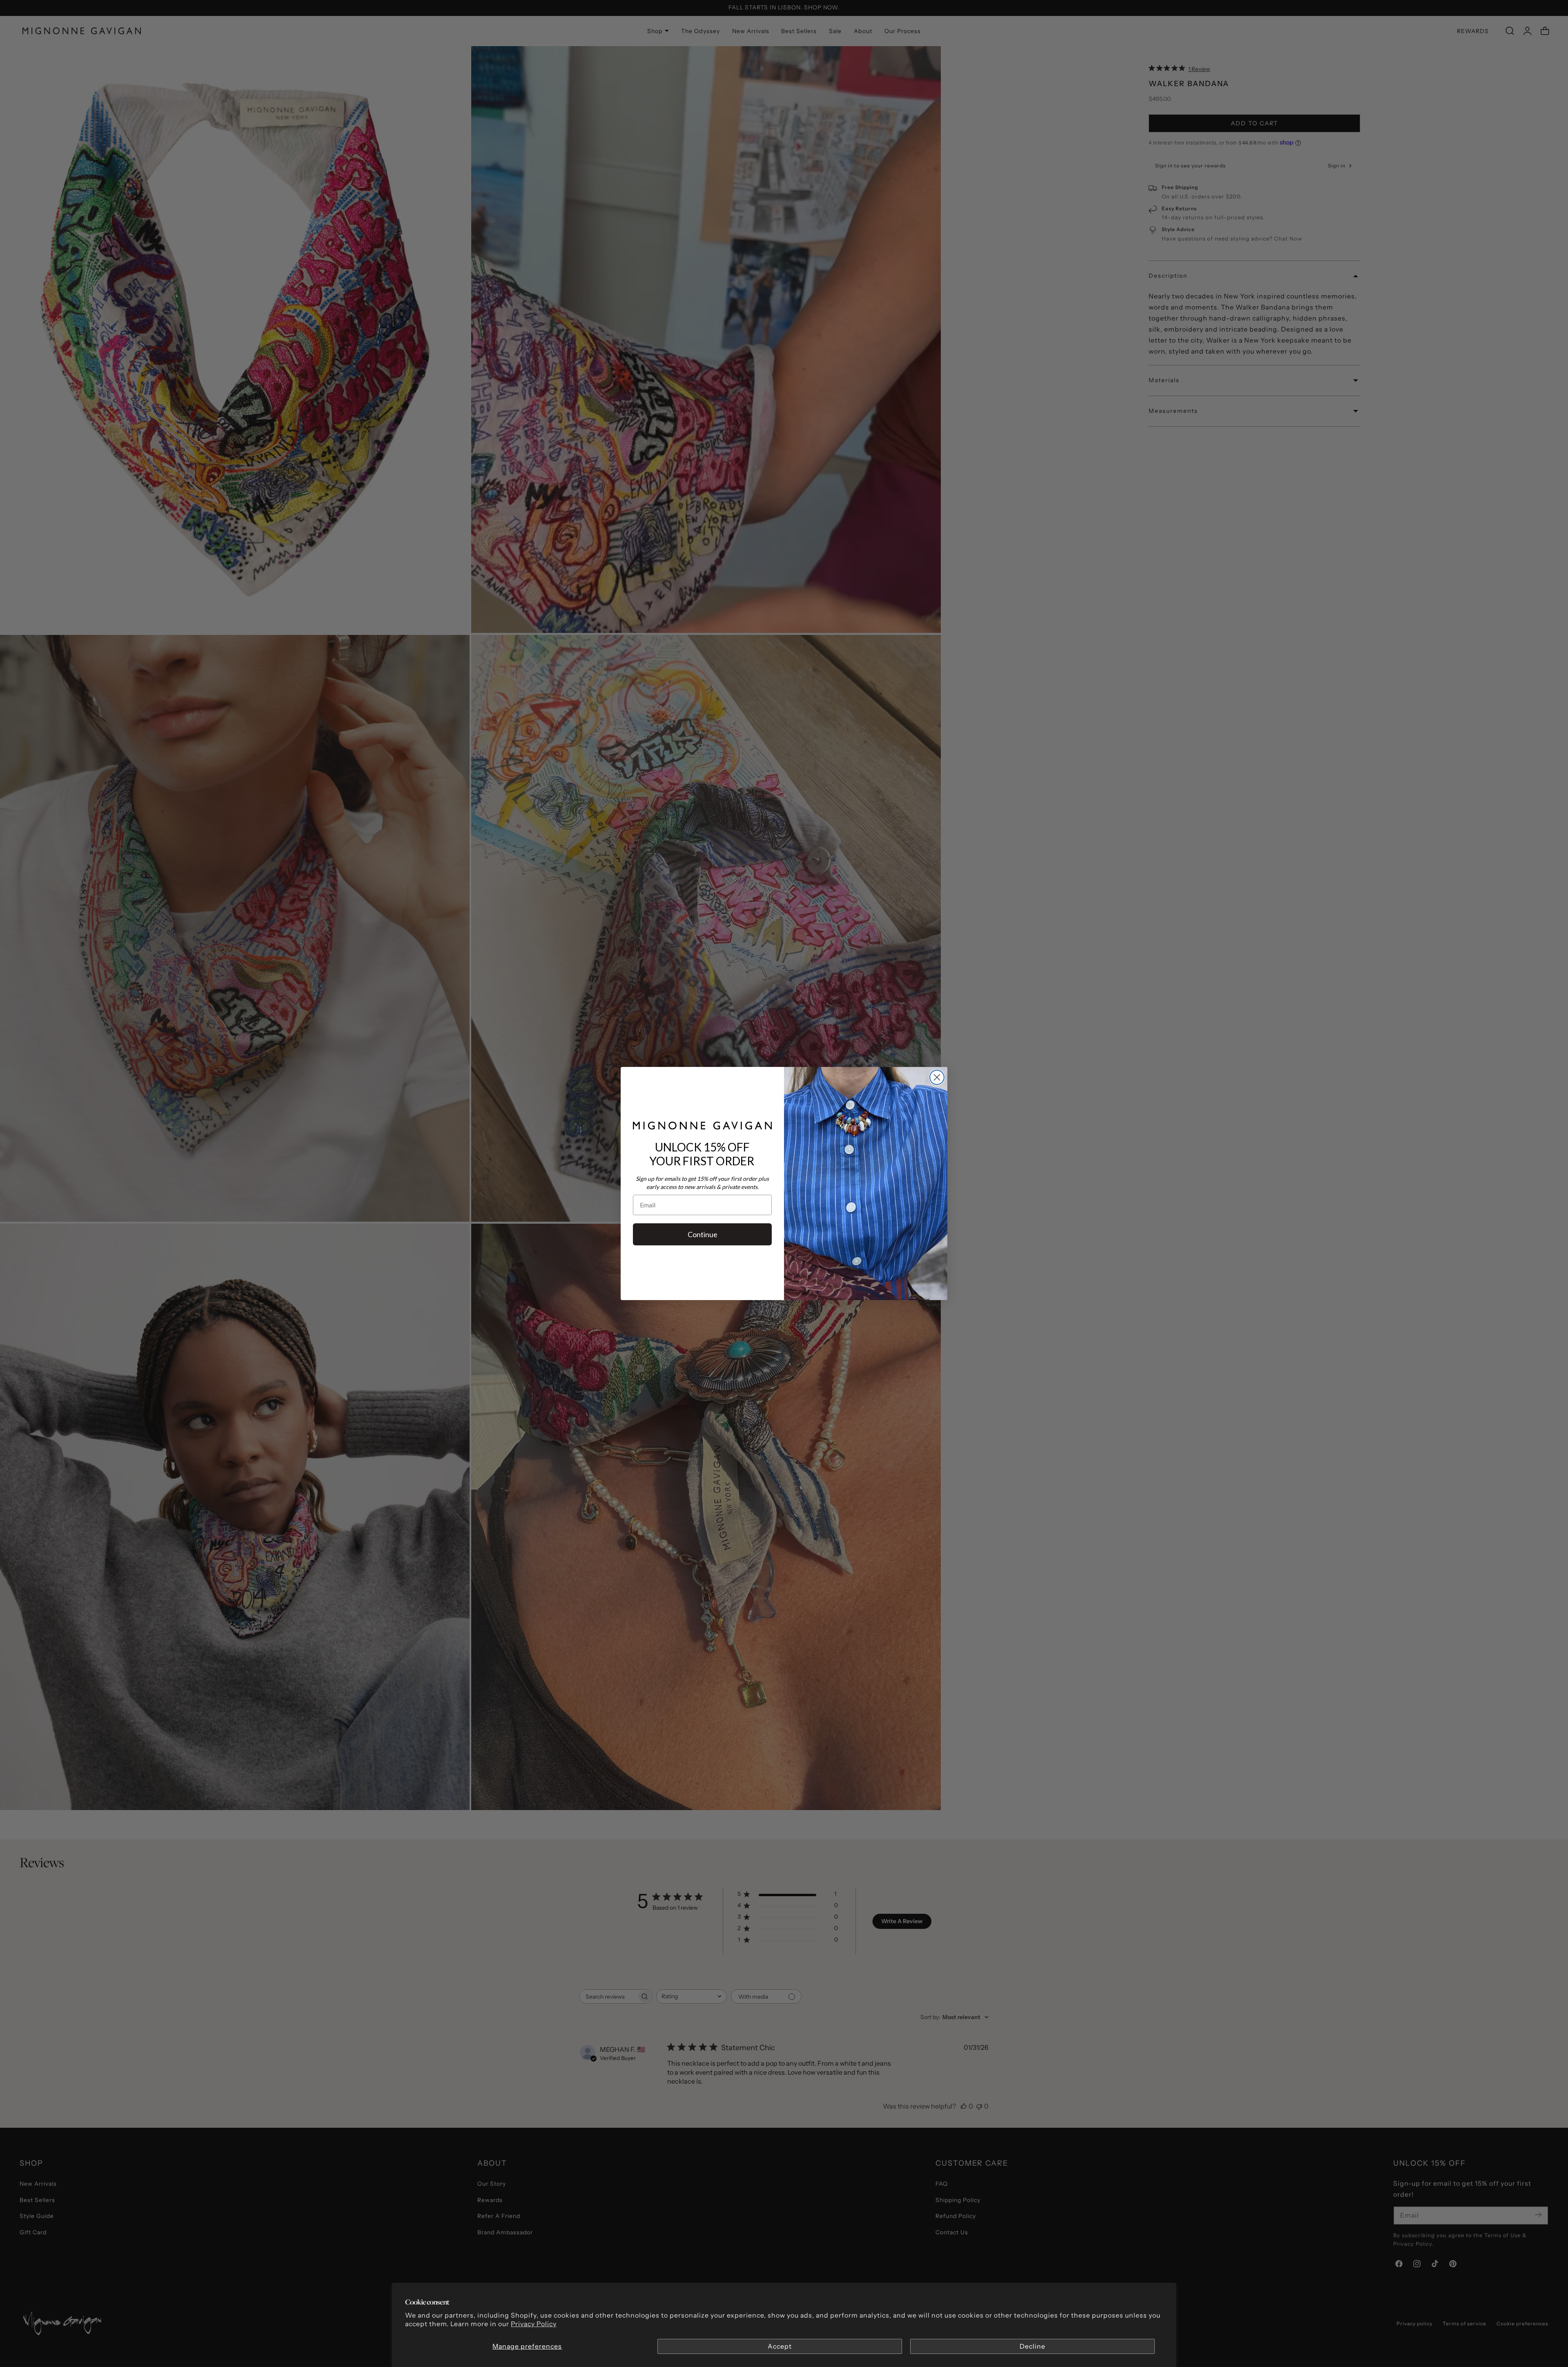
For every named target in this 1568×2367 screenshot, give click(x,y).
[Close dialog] (937, 1077)
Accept (780, 2346)
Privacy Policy (534, 2324)
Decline (1032, 2346)
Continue (703, 1234)
